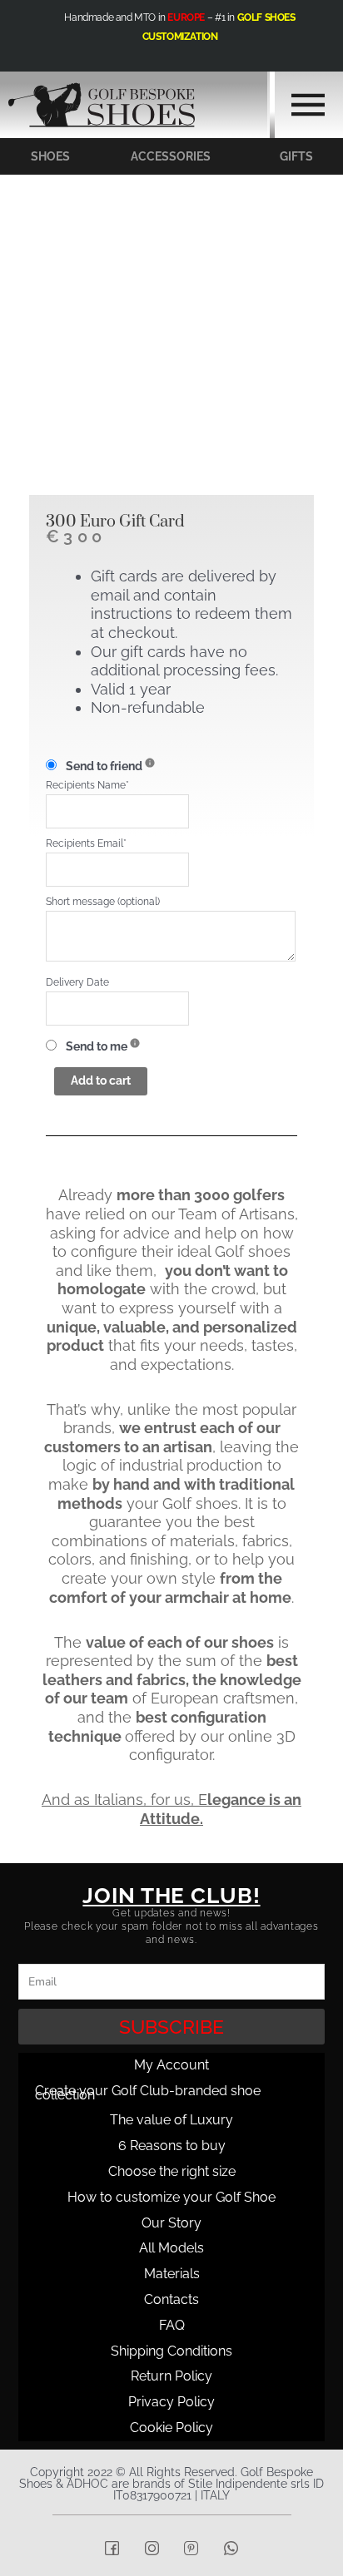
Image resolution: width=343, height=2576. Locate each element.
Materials (172, 2274)
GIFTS (296, 156)
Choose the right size (172, 2171)
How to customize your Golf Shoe (171, 2197)
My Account (171, 2065)
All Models (171, 2248)
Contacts (171, 2299)
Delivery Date (77, 982)
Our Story (171, 2223)
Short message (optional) (103, 901)
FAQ (172, 2325)
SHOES (50, 156)
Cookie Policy (171, 2428)
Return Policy (171, 2376)
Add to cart (101, 1080)
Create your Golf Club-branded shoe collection (148, 2093)
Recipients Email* (86, 843)
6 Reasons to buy (172, 2146)
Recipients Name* (87, 785)
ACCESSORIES (171, 156)
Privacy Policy (171, 2402)
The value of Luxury (171, 2120)
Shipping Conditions (171, 2351)
